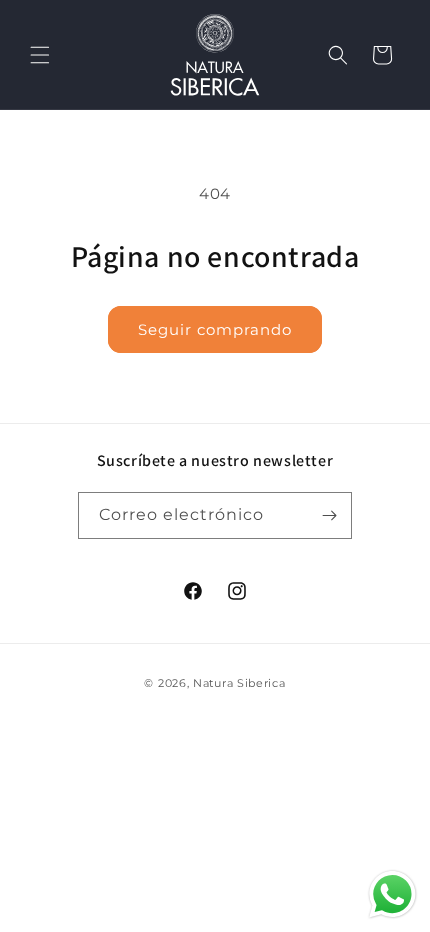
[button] (40, 55)
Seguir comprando (215, 329)
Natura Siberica (239, 683)
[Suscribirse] (329, 515)
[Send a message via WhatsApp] (392, 894)
